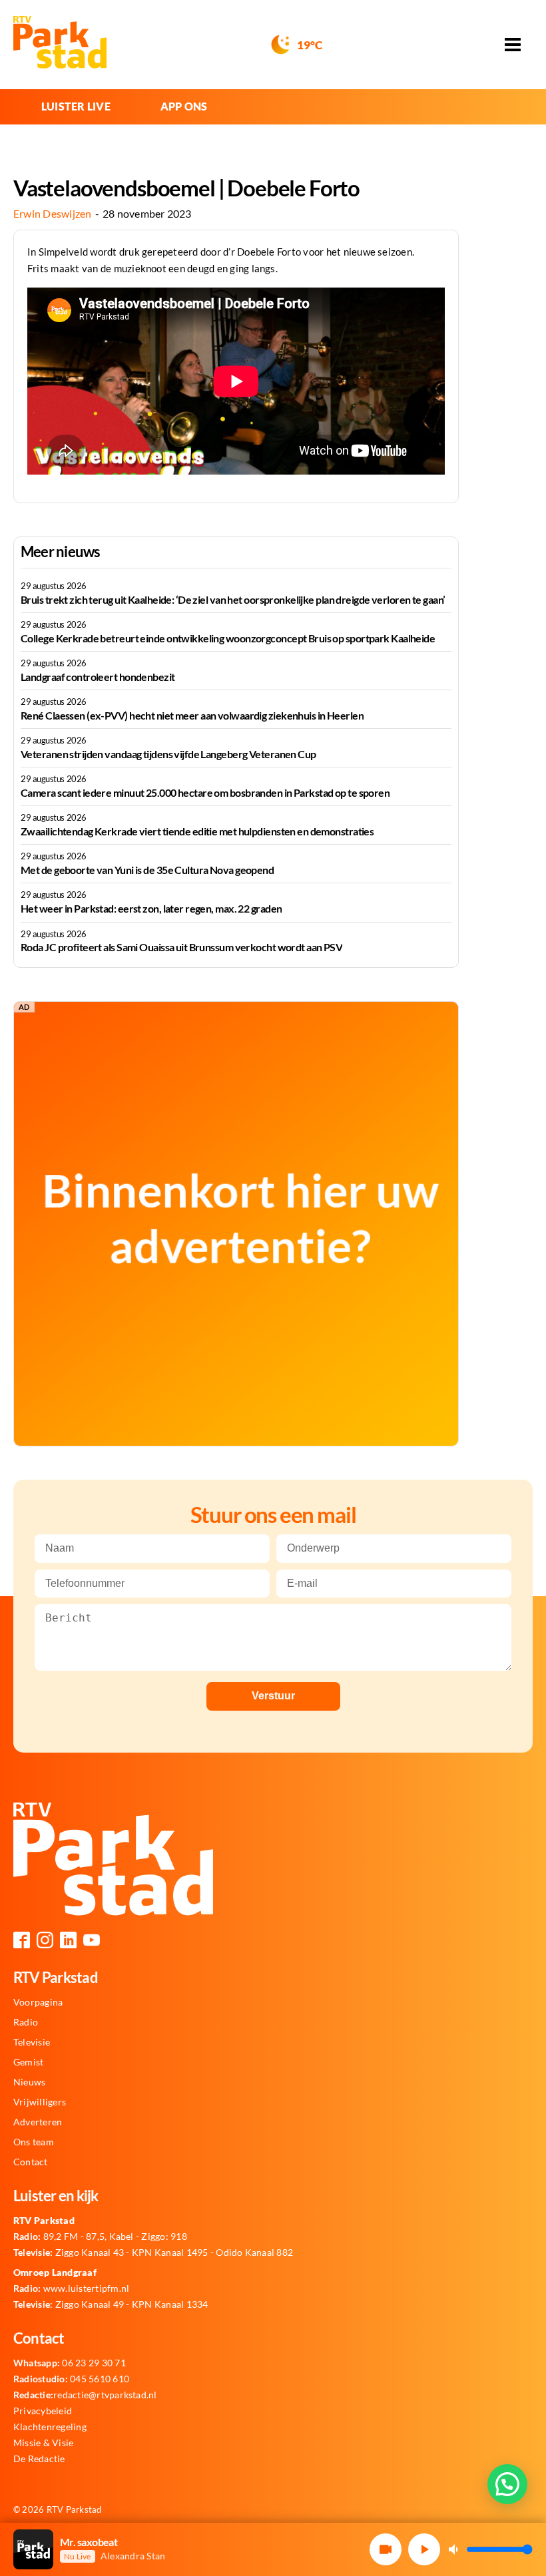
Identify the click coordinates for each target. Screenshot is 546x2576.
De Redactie (39, 2459)
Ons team (34, 2142)
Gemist (28, 2062)
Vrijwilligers (40, 2102)
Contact (31, 2162)
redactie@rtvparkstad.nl (85, 2395)
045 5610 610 (71, 2379)
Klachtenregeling (50, 2427)
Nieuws (29, 2082)
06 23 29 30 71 (70, 2363)
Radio (26, 2022)
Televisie (32, 2042)
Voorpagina (38, 2002)
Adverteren (38, 2122)
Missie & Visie (43, 2443)
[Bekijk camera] (386, 2549)
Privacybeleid (43, 2411)
